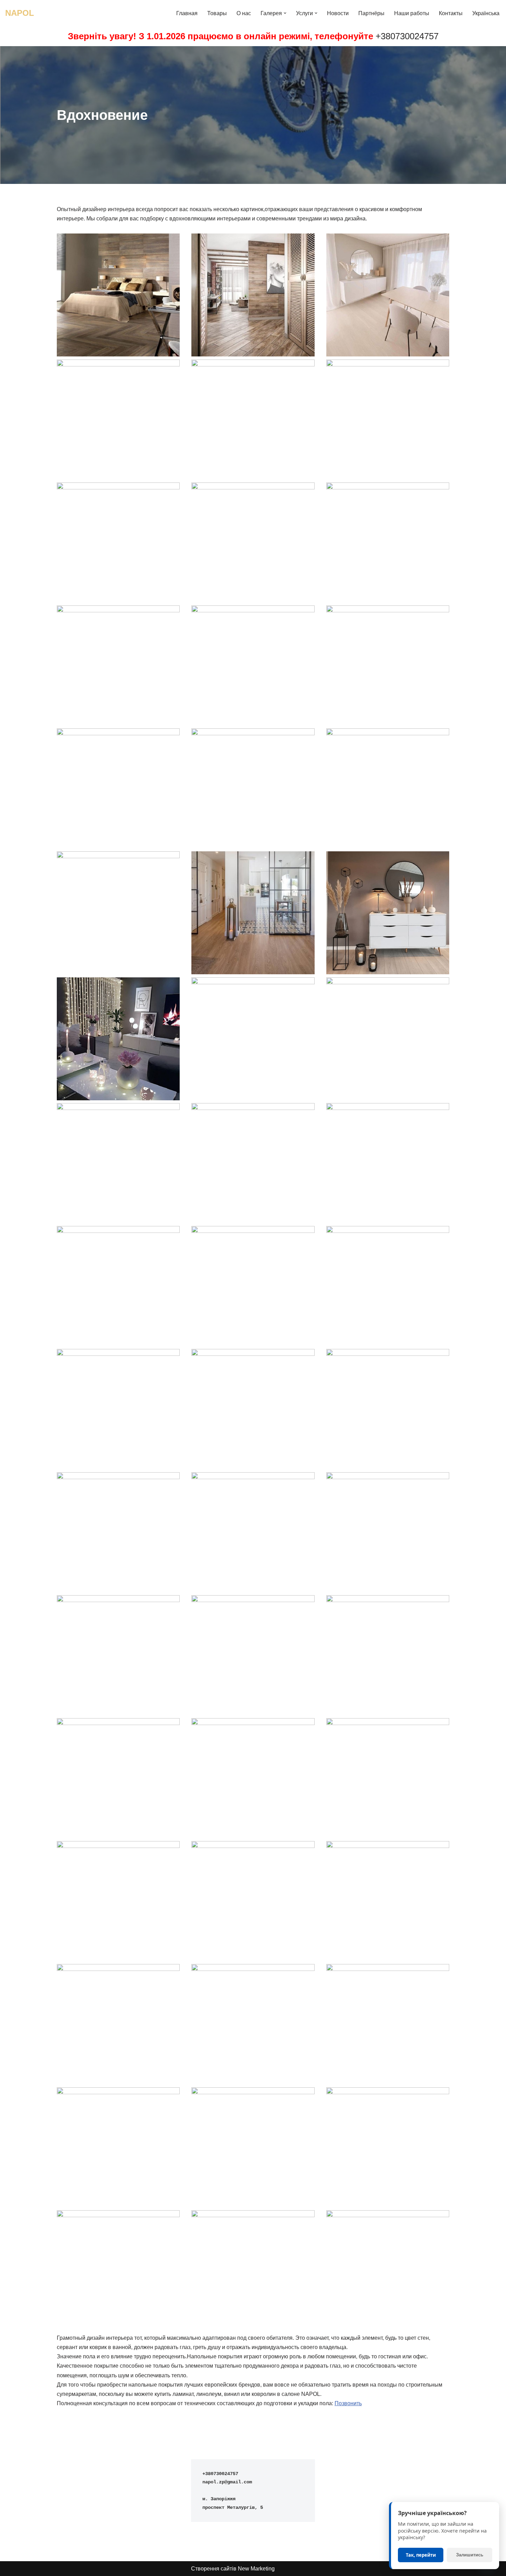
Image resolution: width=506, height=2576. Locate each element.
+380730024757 (407, 36)
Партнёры (371, 13)
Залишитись (470, 2555)
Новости (338, 13)
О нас (244, 13)
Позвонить (348, 2403)
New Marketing (256, 2569)
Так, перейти (421, 2555)
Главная (187, 13)
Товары (217, 13)
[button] (285, 13)
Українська (486, 13)
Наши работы (412, 13)
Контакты (451, 13)
